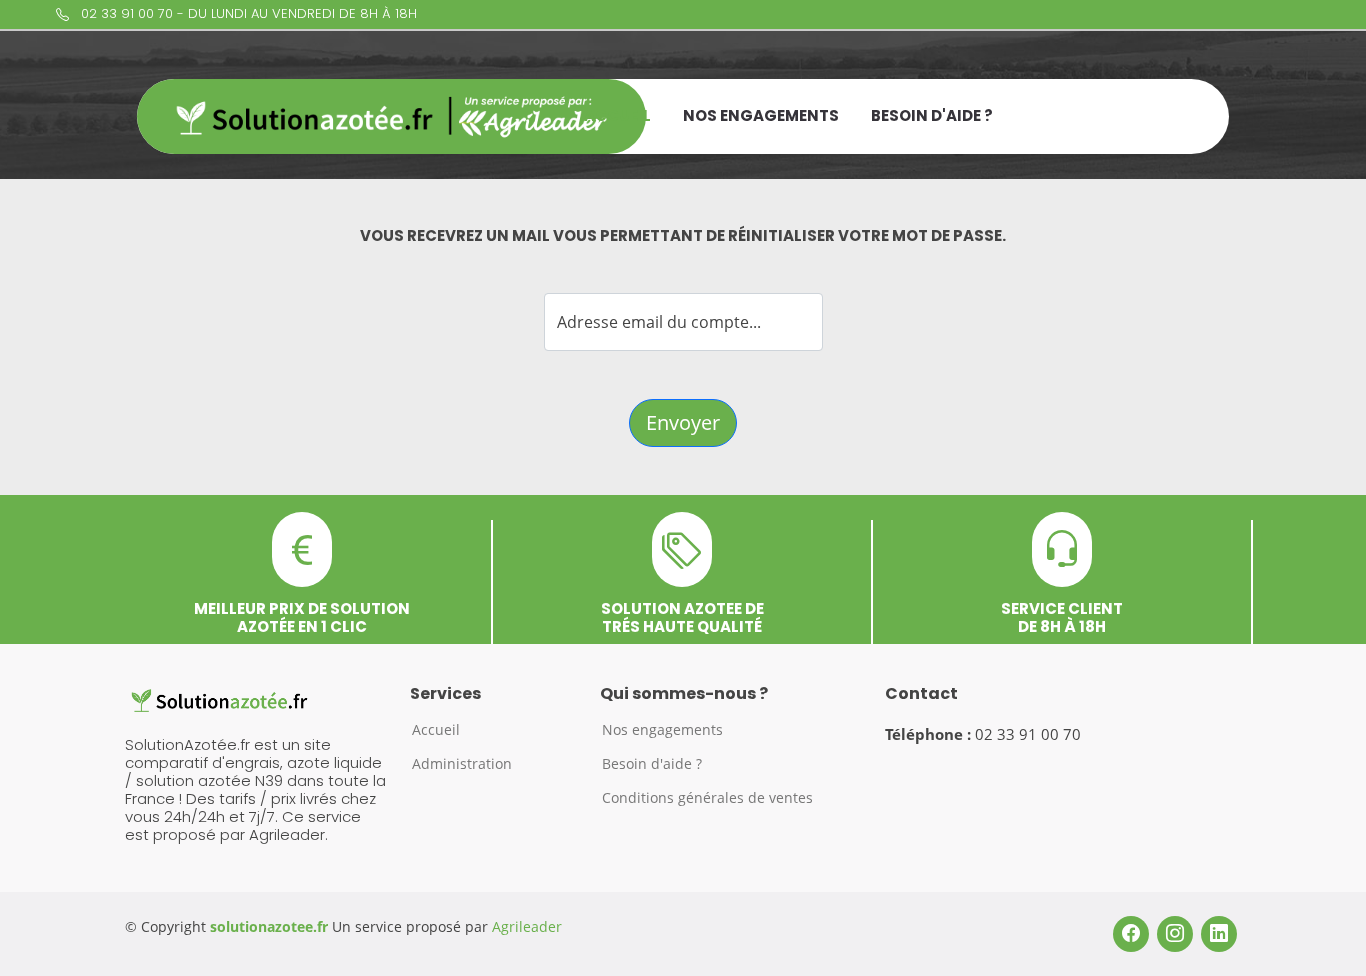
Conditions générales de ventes (707, 798)
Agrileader (527, 926)
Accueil (617, 115)
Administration (462, 764)
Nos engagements (761, 115)
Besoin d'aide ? (932, 115)
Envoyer (683, 422)
